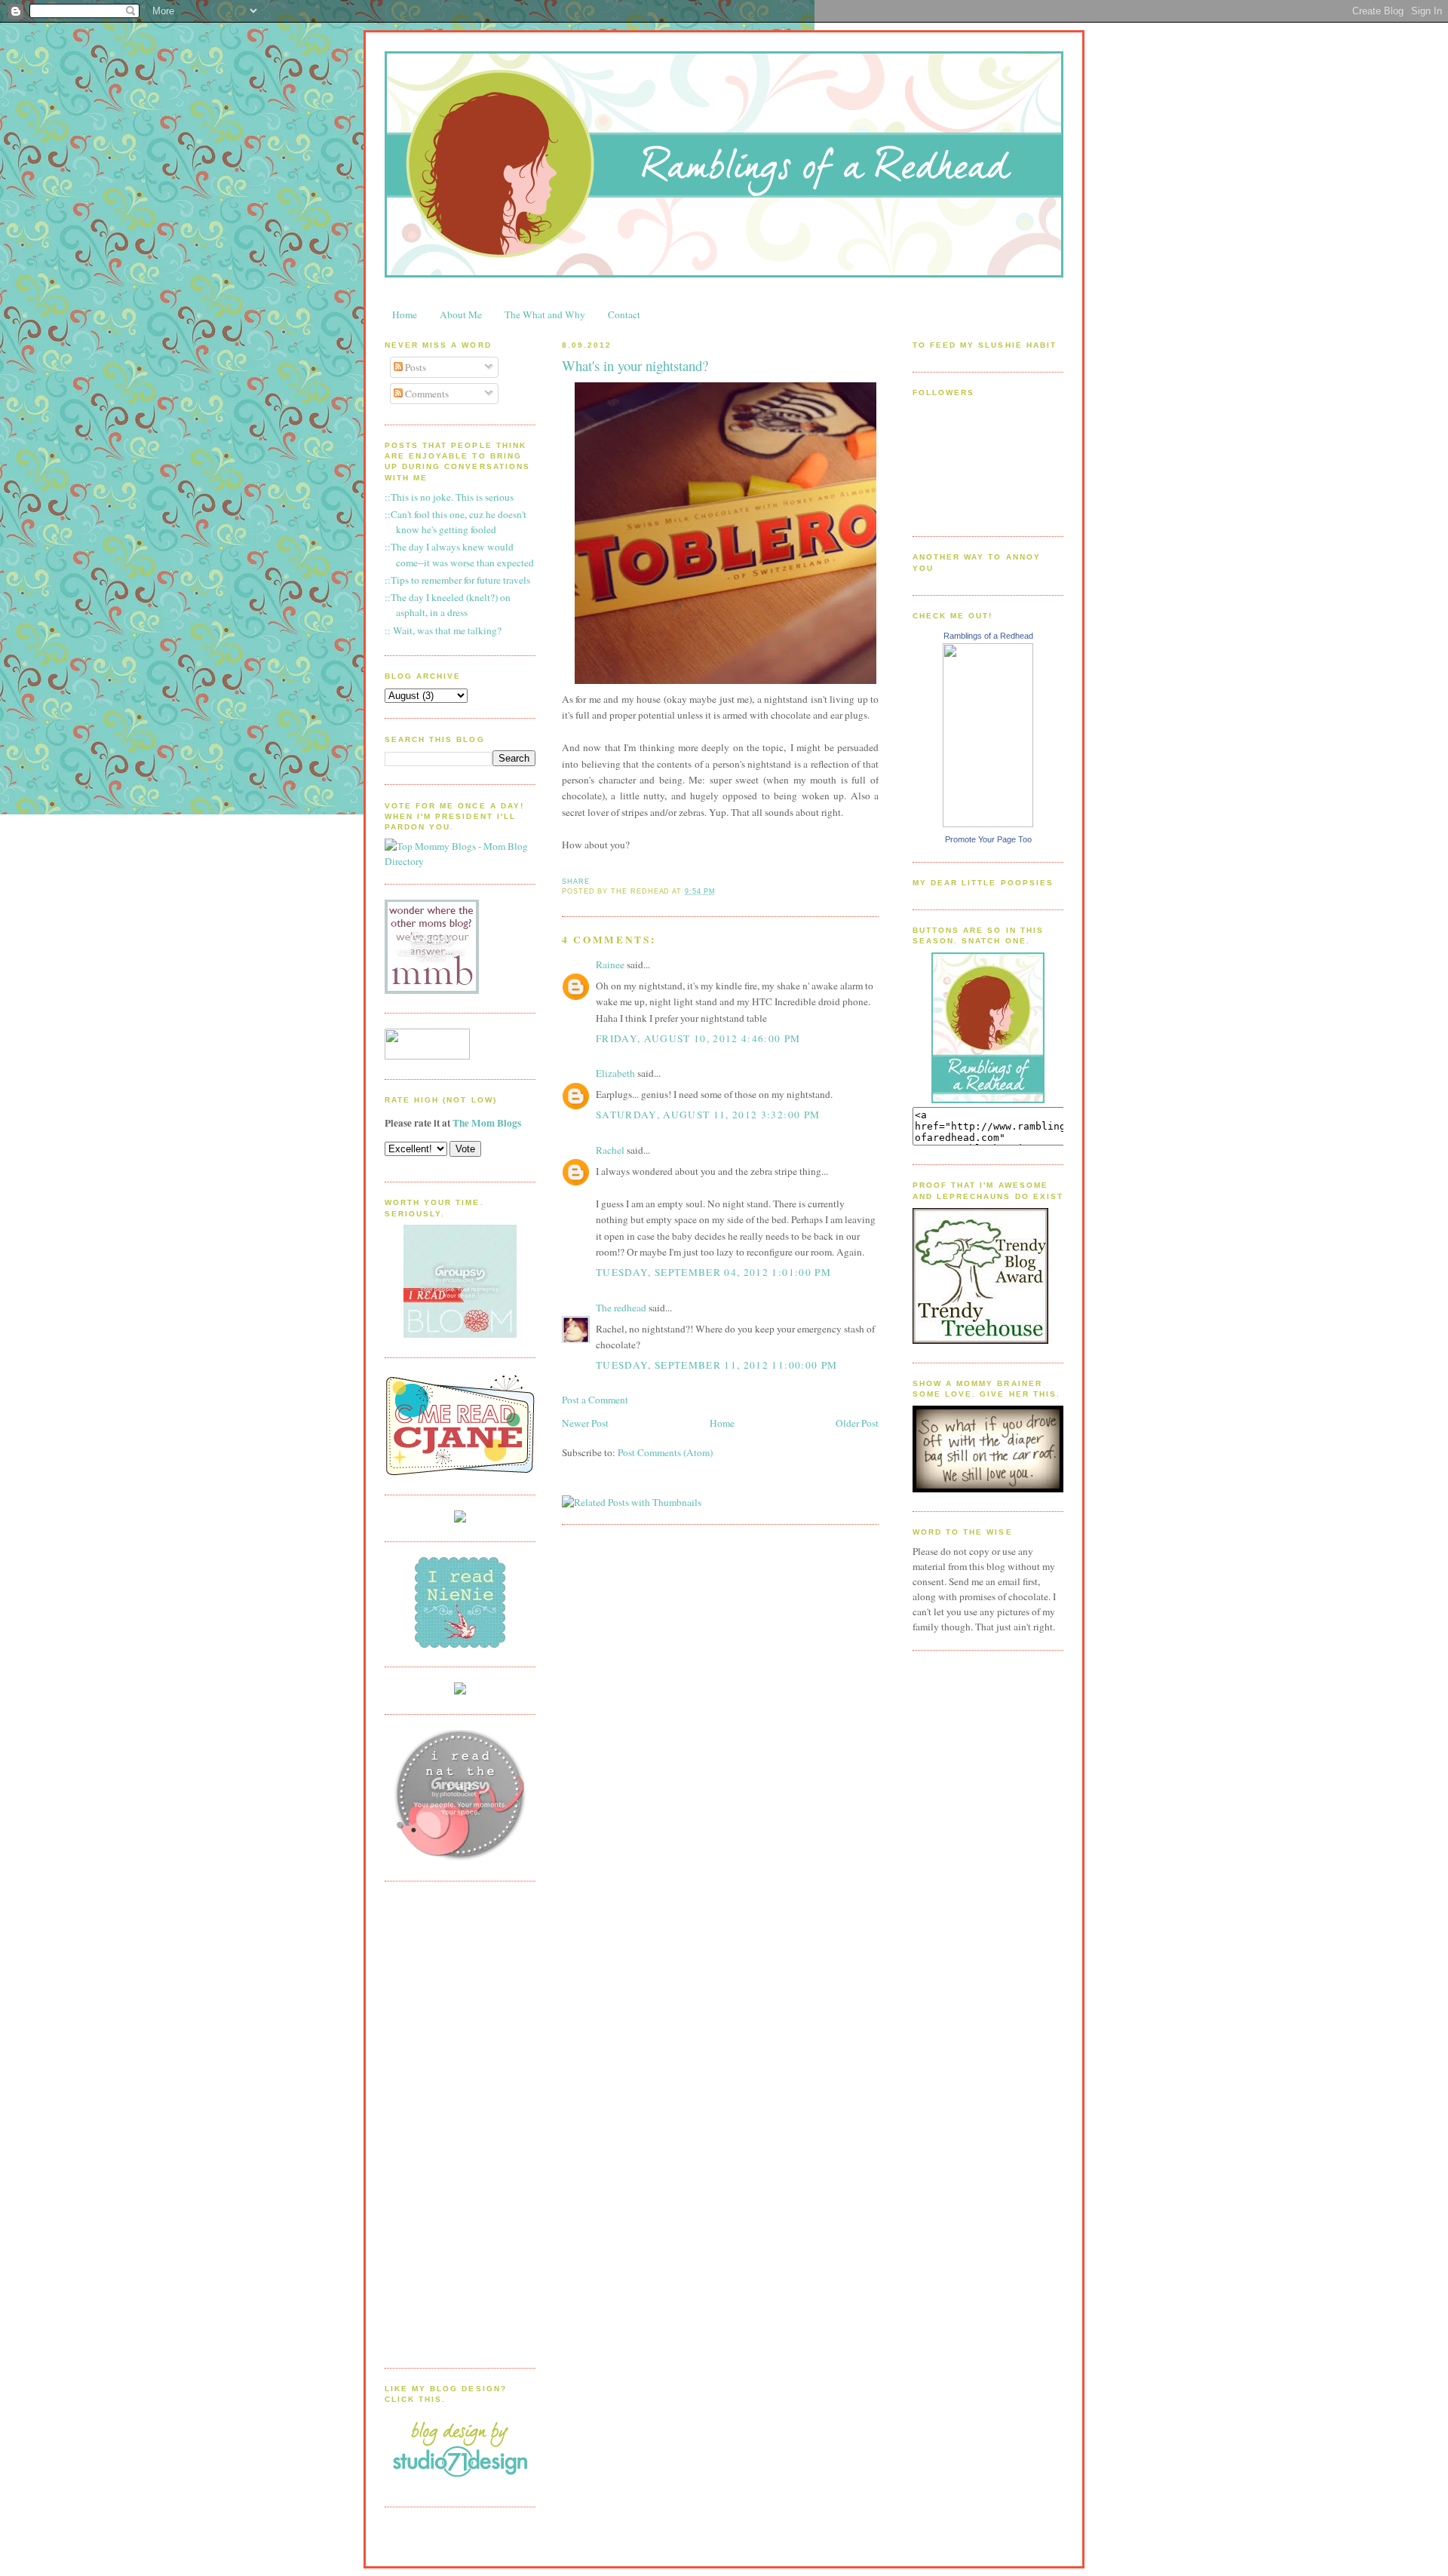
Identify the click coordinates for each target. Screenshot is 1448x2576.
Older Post (857, 1423)
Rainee (610, 964)
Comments (426, 394)
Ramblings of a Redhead (988, 636)
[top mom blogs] (460, 861)
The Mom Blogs (487, 1123)
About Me (461, 314)
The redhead (621, 1308)
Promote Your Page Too (988, 839)
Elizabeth (615, 1073)
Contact (624, 314)
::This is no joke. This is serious (449, 497)
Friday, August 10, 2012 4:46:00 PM (698, 1038)
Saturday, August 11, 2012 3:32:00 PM (708, 1115)
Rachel (610, 1150)
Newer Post (585, 1423)
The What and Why (545, 314)
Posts (414, 367)
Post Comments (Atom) (665, 1452)
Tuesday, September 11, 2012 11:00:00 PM (716, 1365)
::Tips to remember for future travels (457, 580)
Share (576, 882)
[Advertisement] (445, 2123)
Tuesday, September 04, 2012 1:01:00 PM (713, 1272)
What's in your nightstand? (635, 365)
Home (405, 314)
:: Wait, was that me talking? (443, 630)
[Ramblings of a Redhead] (988, 823)
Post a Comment (595, 1400)
